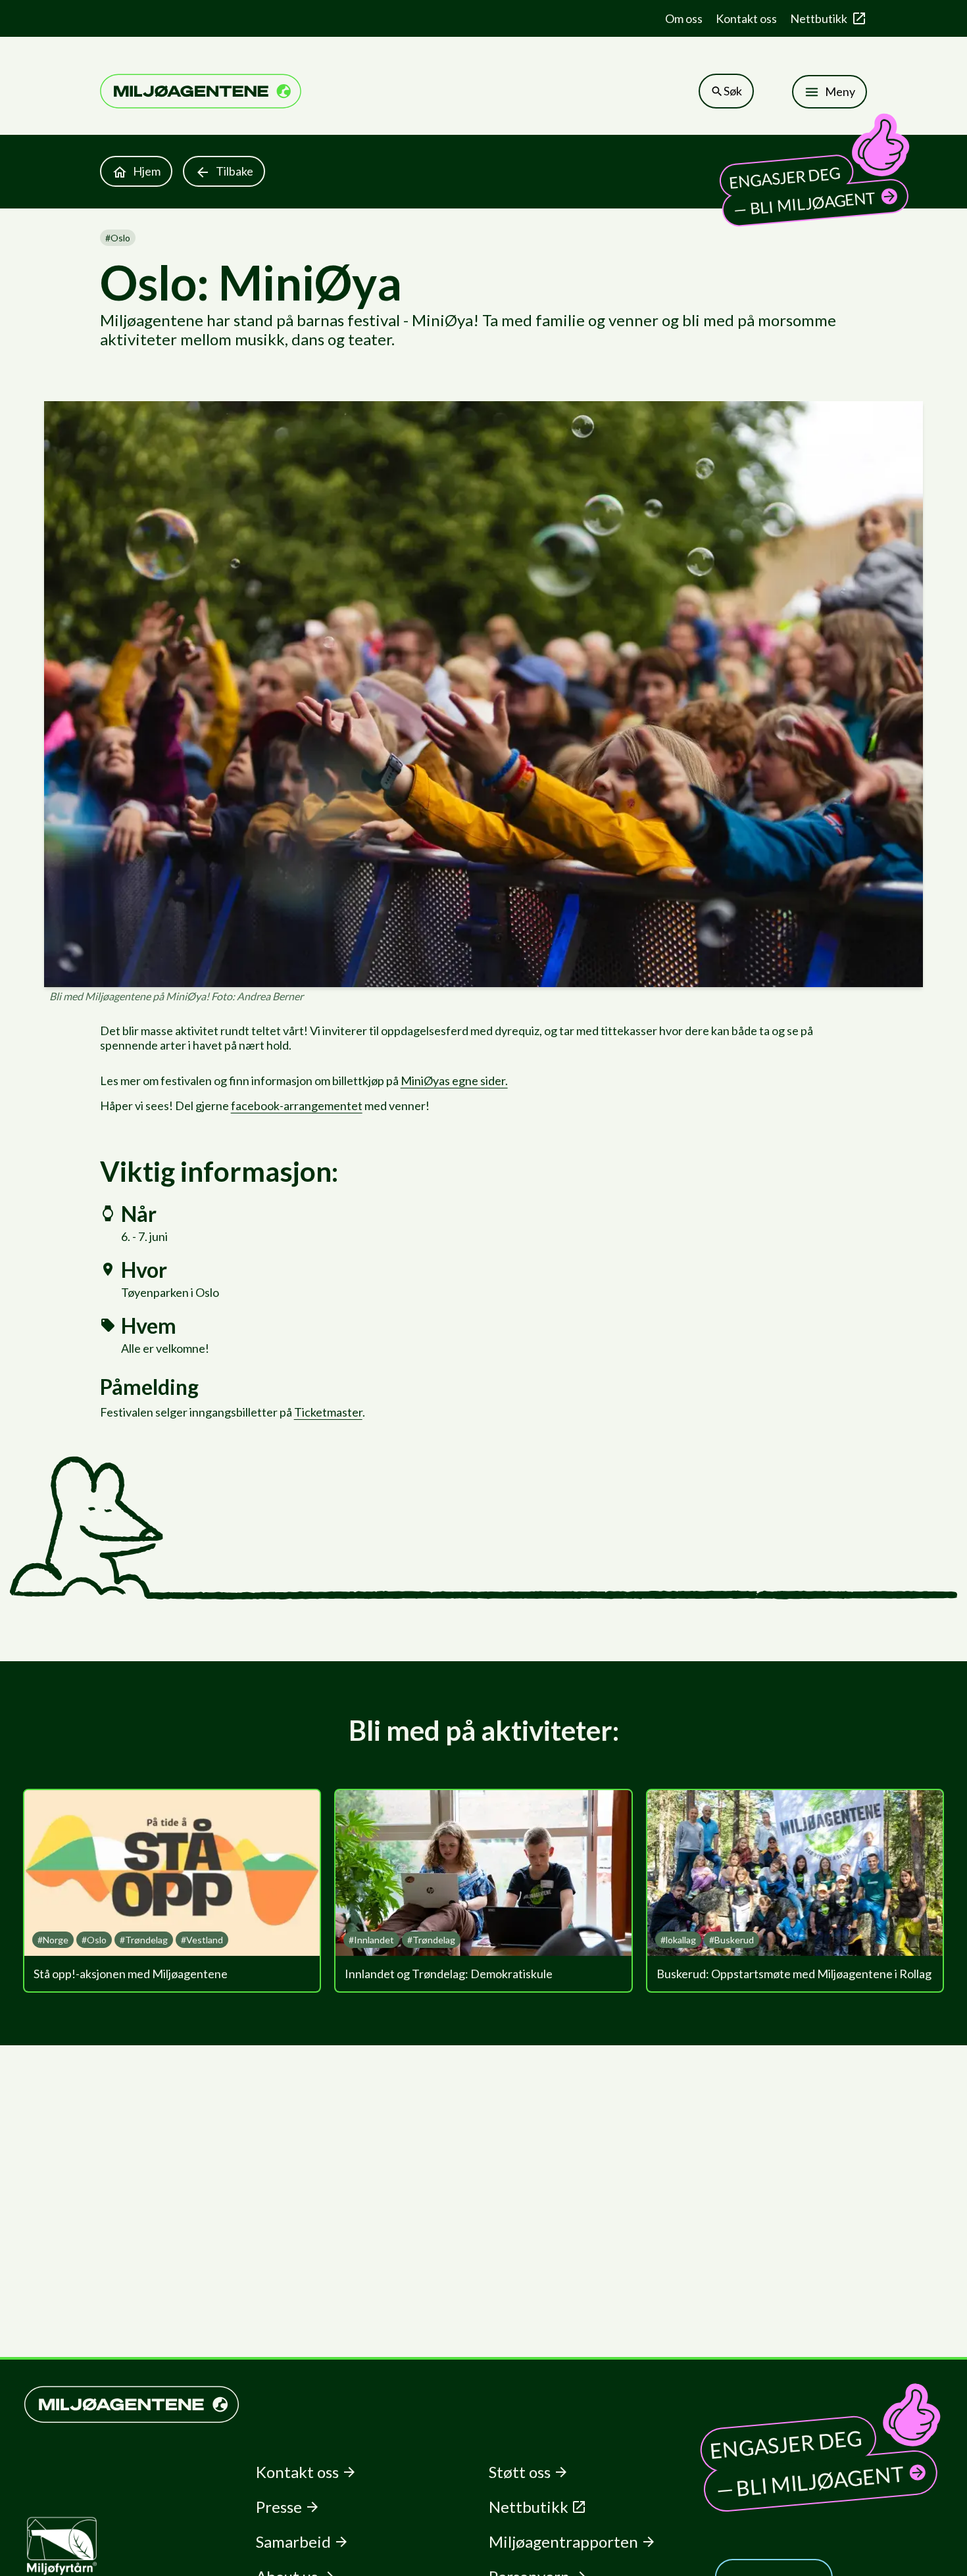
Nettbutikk (819, 18)
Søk (733, 91)
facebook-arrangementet (297, 1106)
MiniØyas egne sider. (454, 1081)
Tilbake (235, 171)
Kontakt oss (746, 18)
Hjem (147, 171)
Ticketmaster (328, 1412)
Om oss (684, 18)
